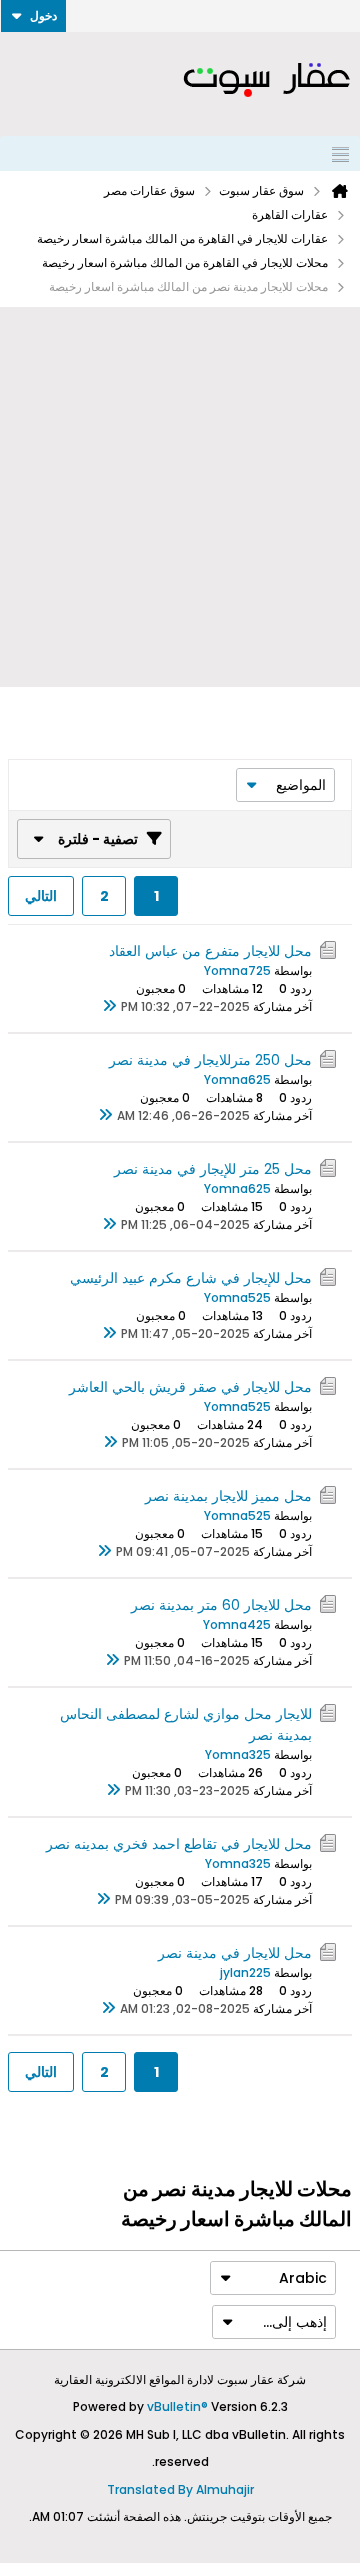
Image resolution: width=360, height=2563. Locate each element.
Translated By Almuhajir (180, 2489)
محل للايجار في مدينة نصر (235, 1953)
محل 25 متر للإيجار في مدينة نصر (213, 1169)
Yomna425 (237, 1624)
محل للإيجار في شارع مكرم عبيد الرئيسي (191, 1278)
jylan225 (245, 1972)
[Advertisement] (180, 497)
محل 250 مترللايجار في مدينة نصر (210, 1060)
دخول (43, 15)
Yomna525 (237, 1297)
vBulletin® (177, 2406)
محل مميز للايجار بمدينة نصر (228, 1496)
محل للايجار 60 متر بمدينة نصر (221, 1605)
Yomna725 (237, 970)
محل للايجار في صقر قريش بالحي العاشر (190, 1387)
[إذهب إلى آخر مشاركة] (109, 1007)
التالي (41, 896)
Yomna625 (237, 1079)
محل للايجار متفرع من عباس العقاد (210, 951)
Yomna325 (238, 1754)
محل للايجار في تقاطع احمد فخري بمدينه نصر (179, 1844)
